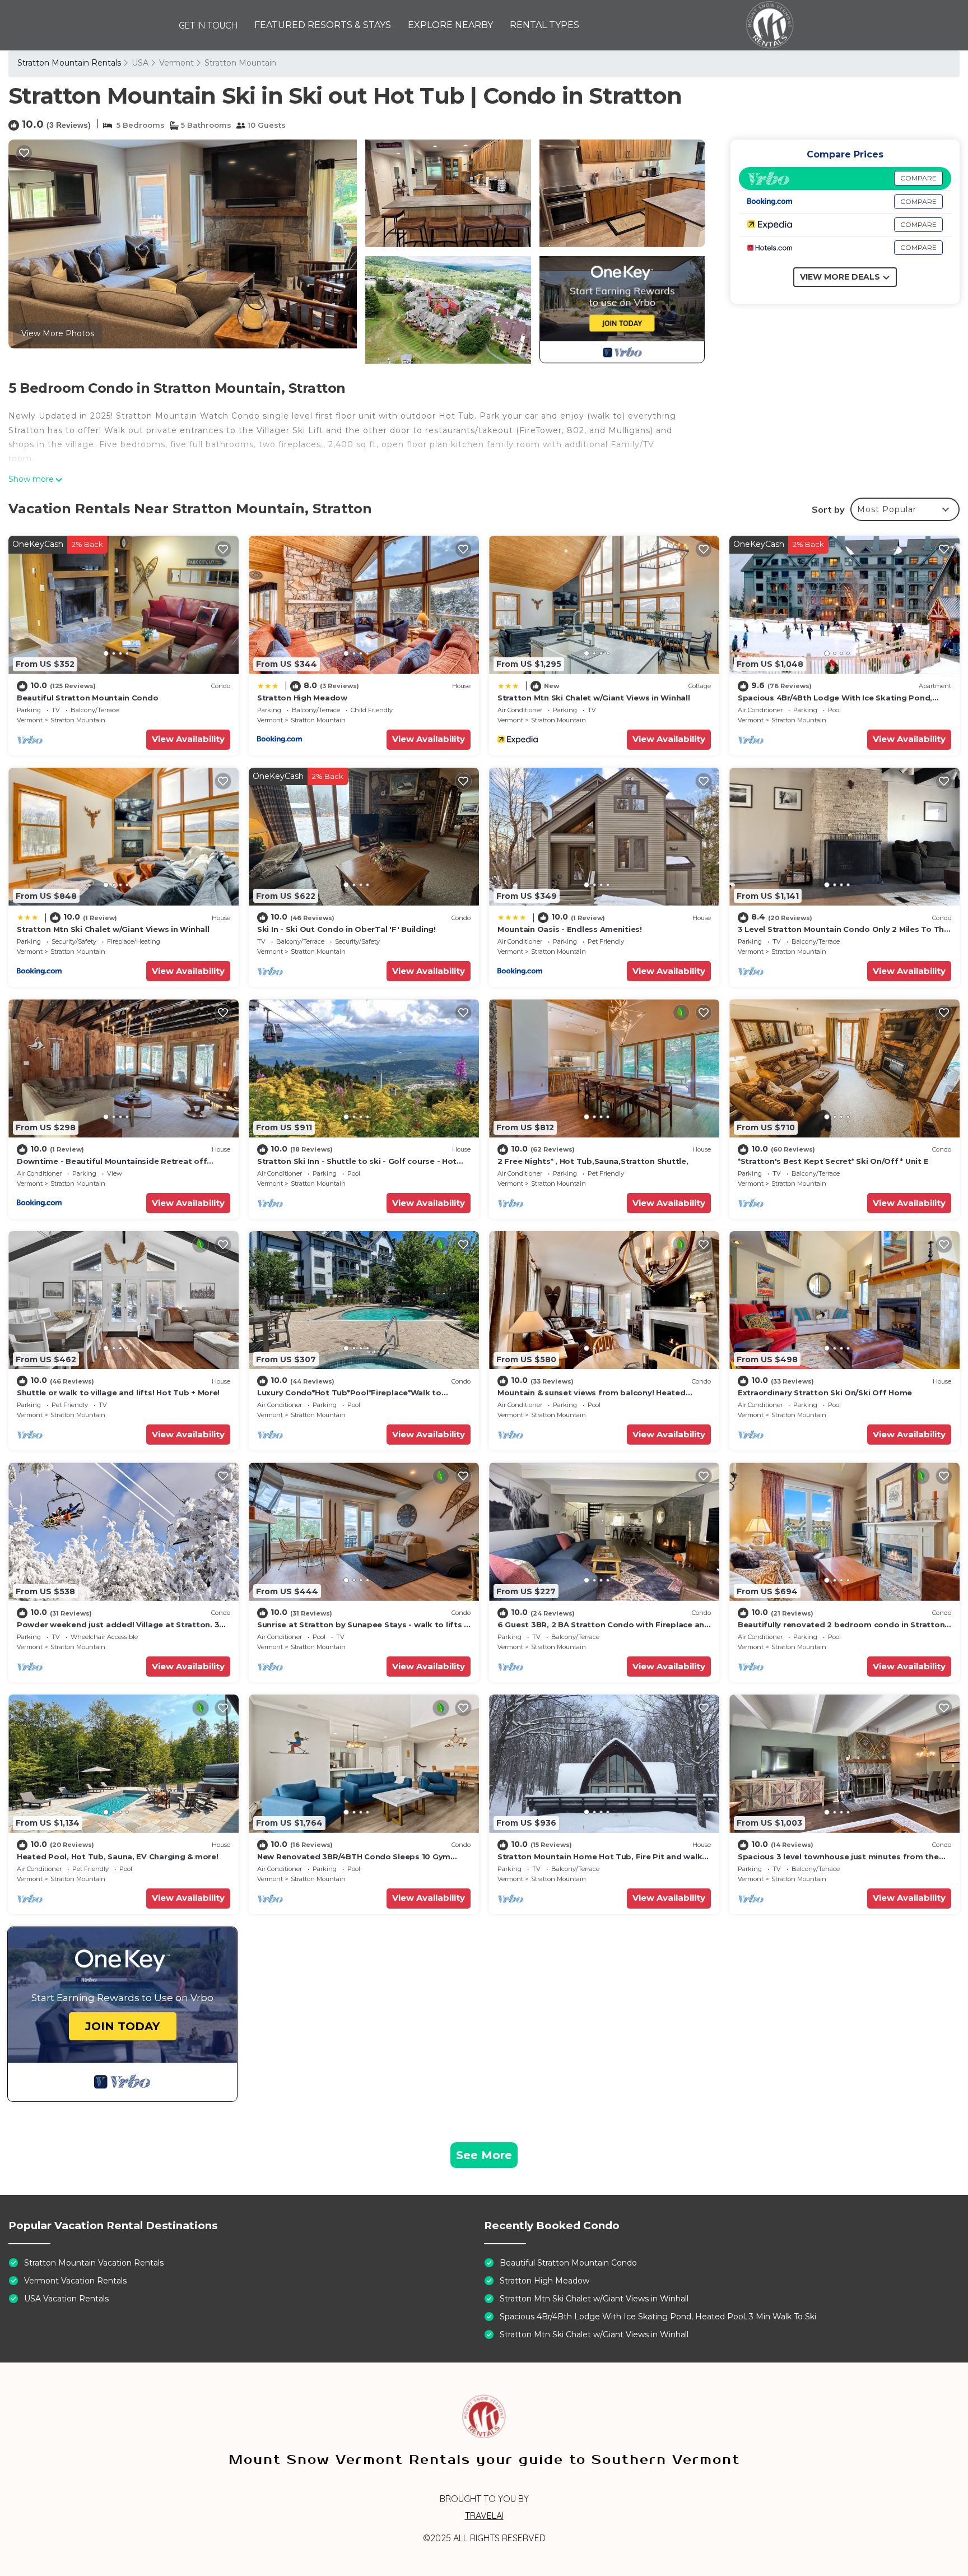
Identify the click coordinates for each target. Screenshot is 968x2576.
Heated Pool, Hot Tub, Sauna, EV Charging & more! (118, 1856)
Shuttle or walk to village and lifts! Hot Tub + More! (118, 1393)
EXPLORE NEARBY (450, 25)
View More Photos (58, 333)
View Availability (188, 739)
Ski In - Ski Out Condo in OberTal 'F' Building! (346, 929)
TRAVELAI (484, 2515)
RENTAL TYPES (544, 25)
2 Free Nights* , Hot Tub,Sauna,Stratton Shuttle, (593, 1161)
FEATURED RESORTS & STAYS (323, 25)
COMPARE (918, 178)
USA (140, 63)
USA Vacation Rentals (66, 2299)
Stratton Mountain (240, 63)
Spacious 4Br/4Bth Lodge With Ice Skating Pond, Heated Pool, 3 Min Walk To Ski (658, 2317)
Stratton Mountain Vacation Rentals (94, 2263)
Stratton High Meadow (302, 698)
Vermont (176, 63)
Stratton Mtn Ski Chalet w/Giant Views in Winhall (594, 698)
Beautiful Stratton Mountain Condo (87, 698)
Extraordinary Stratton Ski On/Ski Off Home (825, 1393)
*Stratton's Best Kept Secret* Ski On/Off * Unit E (833, 1161)
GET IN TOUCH (208, 25)
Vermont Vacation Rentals (75, 2281)
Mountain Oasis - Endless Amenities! (570, 929)
